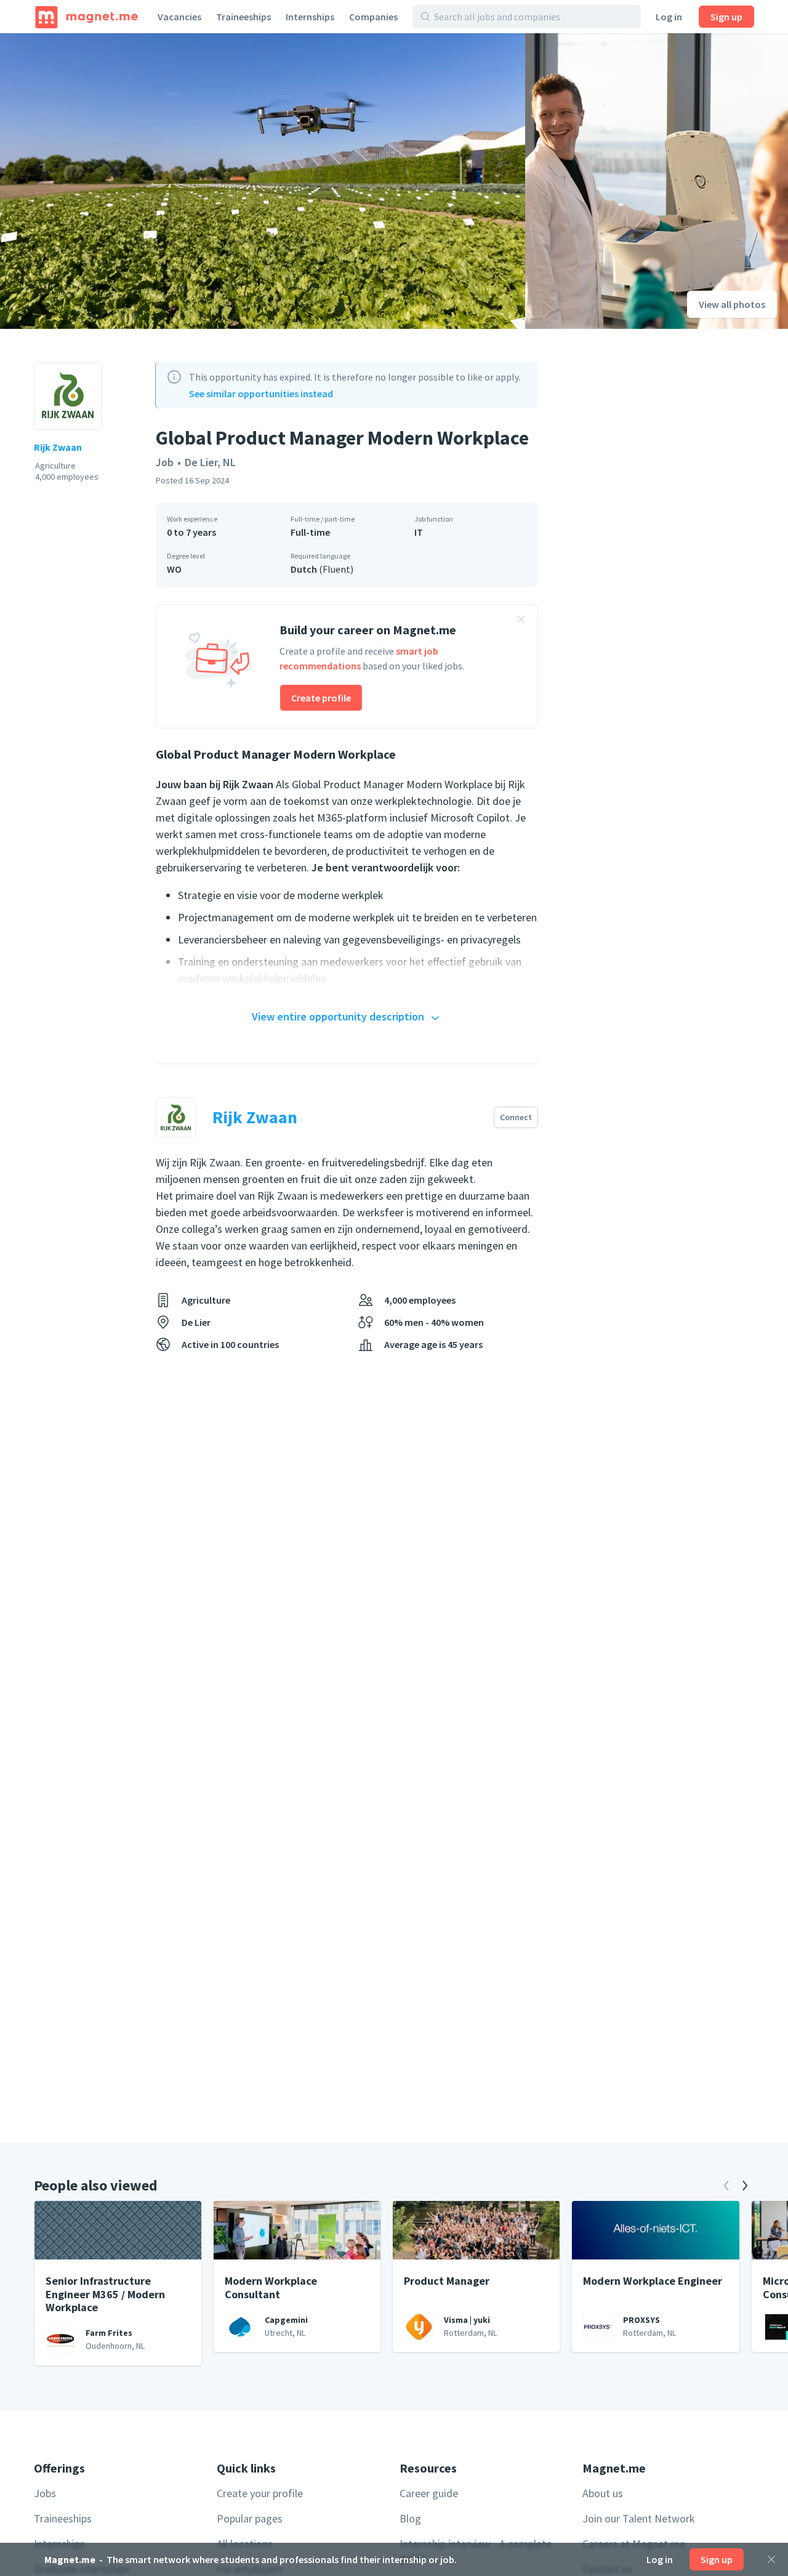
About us (603, 2493)
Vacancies (179, 17)
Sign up (726, 17)
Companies (373, 17)
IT (419, 532)
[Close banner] (521, 621)
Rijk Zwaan (58, 447)
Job (165, 462)
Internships (310, 17)
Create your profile (260, 2493)
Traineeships (243, 17)
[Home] (86, 17)
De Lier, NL (210, 462)
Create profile (321, 698)
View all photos (732, 304)
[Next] (745, 2186)
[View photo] (263, 181)
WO (174, 569)
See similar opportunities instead (261, 394)
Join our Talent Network (639, 2518)
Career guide (429, 2493)
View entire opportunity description (338, 1016)
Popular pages (250, 2518)
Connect (516, 1117)
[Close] (771, 2559)
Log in (669, 17)
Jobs (45, 2493)
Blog (410, 2518)
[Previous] (726, 2186)
